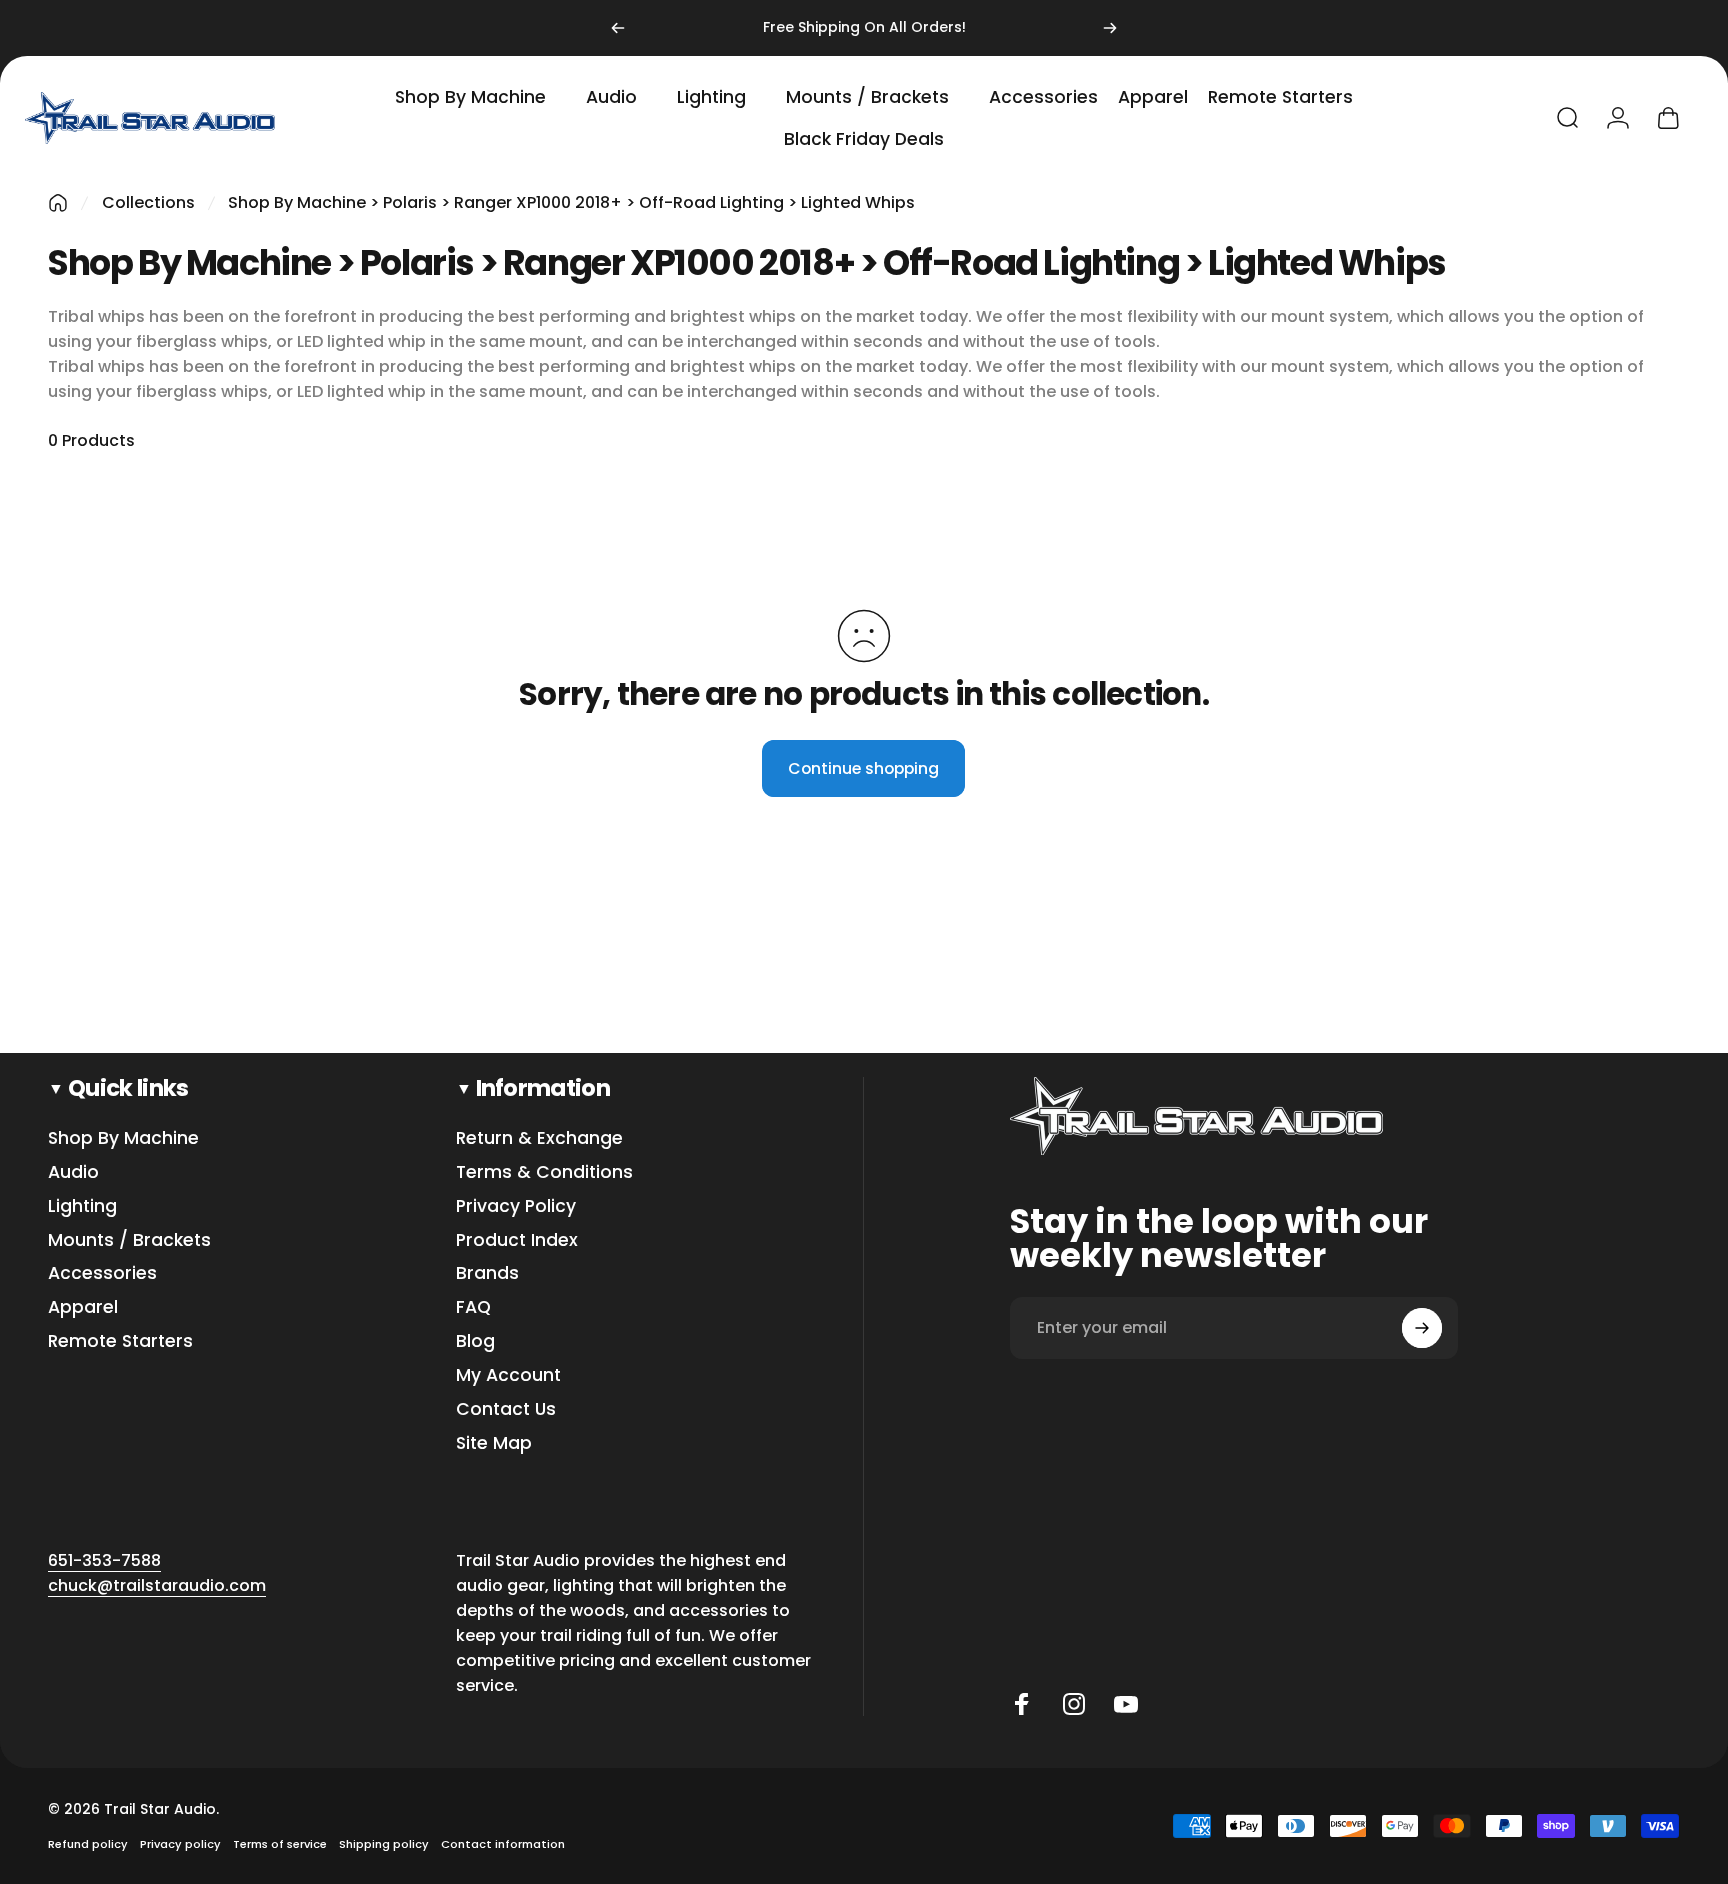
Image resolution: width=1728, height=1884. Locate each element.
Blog (475, 1342)
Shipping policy (384, 1844)
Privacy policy (180, 1844)
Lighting (82, 1207)
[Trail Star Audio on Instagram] (1074, 1704)
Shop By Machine (123, 1139)
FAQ (473, 1308)
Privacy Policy (516, 1207)
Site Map (494, 1444)
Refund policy (88, 1844)
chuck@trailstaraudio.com (157, 1585)
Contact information (503, 1844)
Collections (148, 202)
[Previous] (618, 28)
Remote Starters (120, 1342)
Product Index (517, 1241)
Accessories (102, 1274)
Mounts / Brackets (129, 1241)
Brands (487, 1274)
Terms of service (280, 1844)
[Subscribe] (1422, 1328)
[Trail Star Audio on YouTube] (1126, 1704)
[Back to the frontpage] (58, 203)
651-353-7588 (104, 1560)
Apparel (83, 1308)
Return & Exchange (539, 1139)
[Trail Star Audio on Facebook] (1022, 1704)
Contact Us (506, 1410)
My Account (508, 1376)
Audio (73, 1173)
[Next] (1110, 28)
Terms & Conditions (544, 1173)
